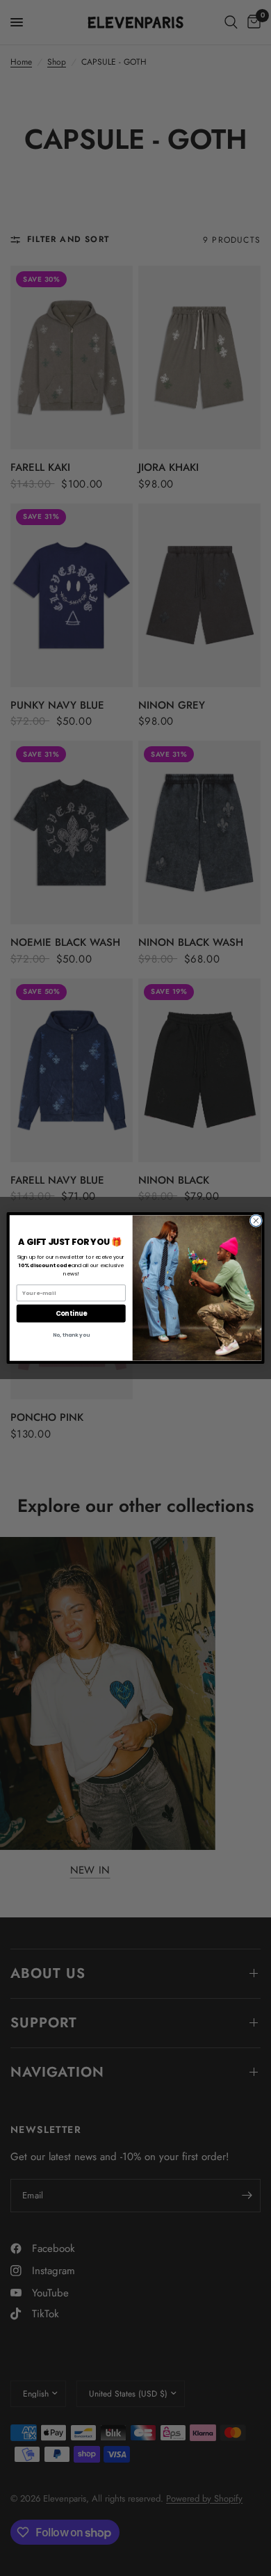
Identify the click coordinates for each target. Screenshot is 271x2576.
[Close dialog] (256, 1221)
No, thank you (71, 1335)
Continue (71, 1313)
